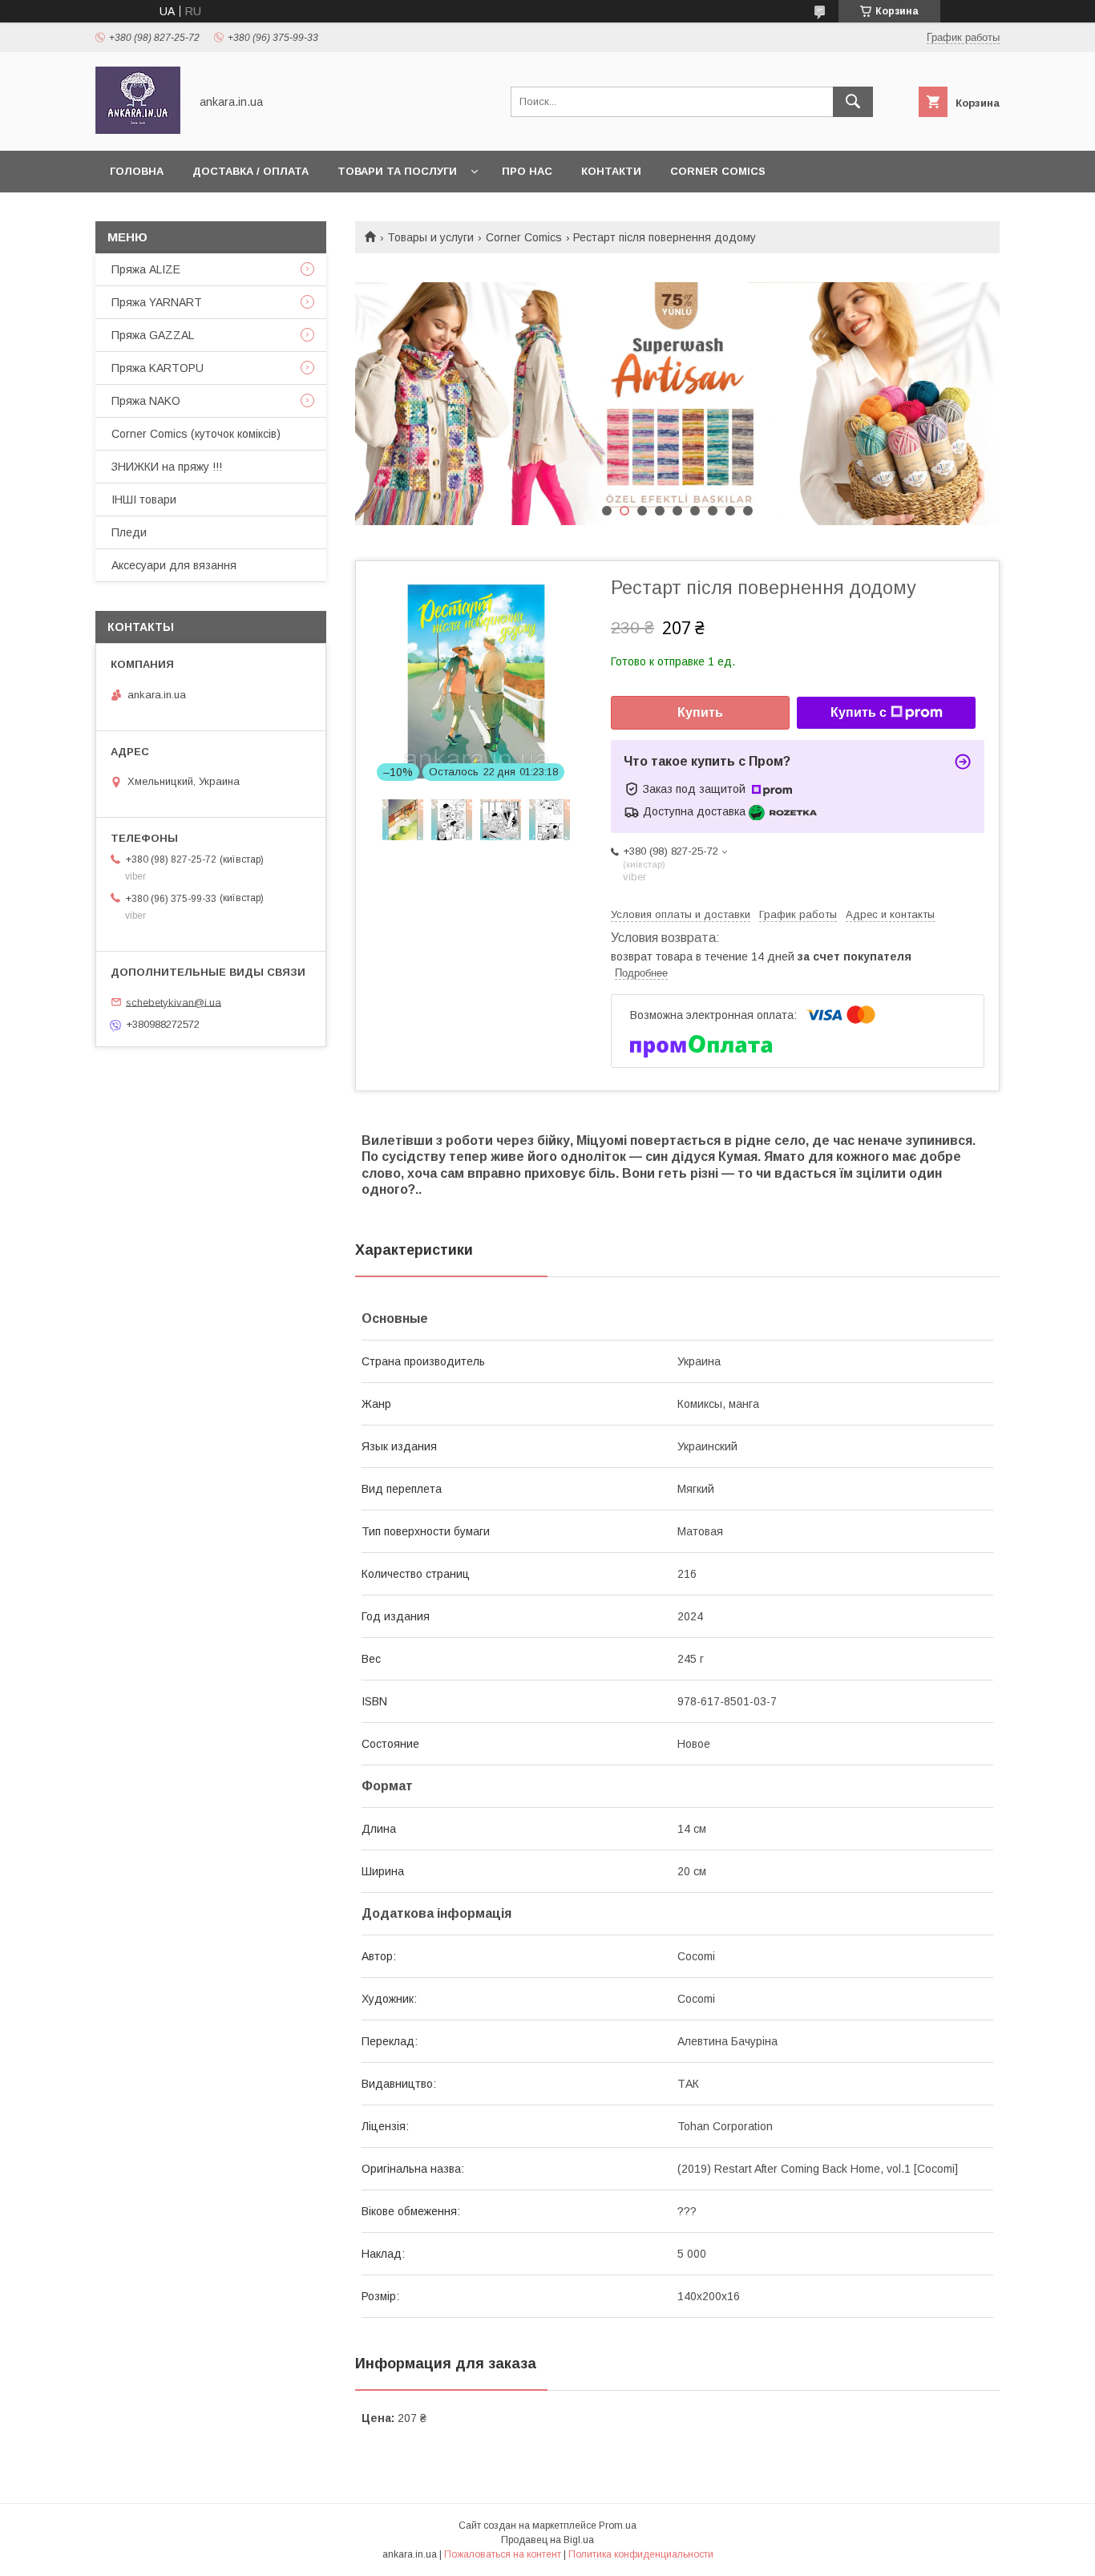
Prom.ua (618, 2525)
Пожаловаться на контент (503, 2554)
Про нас (527, 171)
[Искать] (853, 102)
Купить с (859, 712)
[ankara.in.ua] (138, 130)
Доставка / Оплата (251, 171)
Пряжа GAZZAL (153, 335)
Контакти (611, 171)
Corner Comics (718, 171)
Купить (700, 712)
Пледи (129, 532)
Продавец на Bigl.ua (547, 2540)
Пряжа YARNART (157, 302)
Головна (137, 171)
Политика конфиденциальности (641, 2554)
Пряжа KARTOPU (158, 368)
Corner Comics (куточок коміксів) (196, 434)
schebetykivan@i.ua (174, 1002)
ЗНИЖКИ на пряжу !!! (167, 467)
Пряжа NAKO (146, 401)
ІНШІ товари (144, 499)
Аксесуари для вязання (174, 565)
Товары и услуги (430, 237)
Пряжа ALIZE (146, 269)
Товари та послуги (397, 171)
